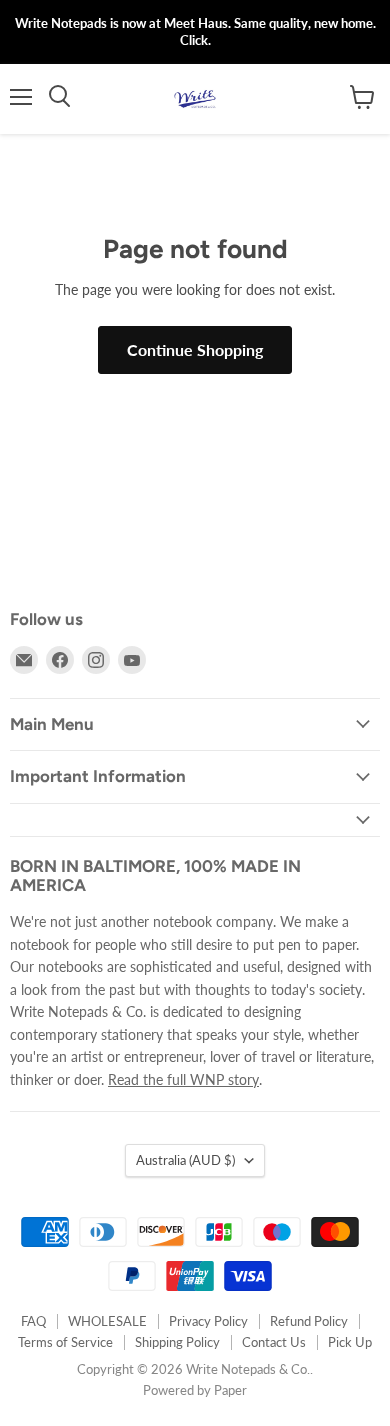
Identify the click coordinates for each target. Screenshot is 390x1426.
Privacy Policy (208, 1321)
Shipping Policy (177, 1342)
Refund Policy (309, 1321)
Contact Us (274, 1342)
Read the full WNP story (183, 1079)
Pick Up (350, 1342)
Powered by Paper (195, 1390)
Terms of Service (65, 1342)
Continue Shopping (195, 349)
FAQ (33, 1321)
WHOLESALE (107, 1321)
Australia (185, 1160)
